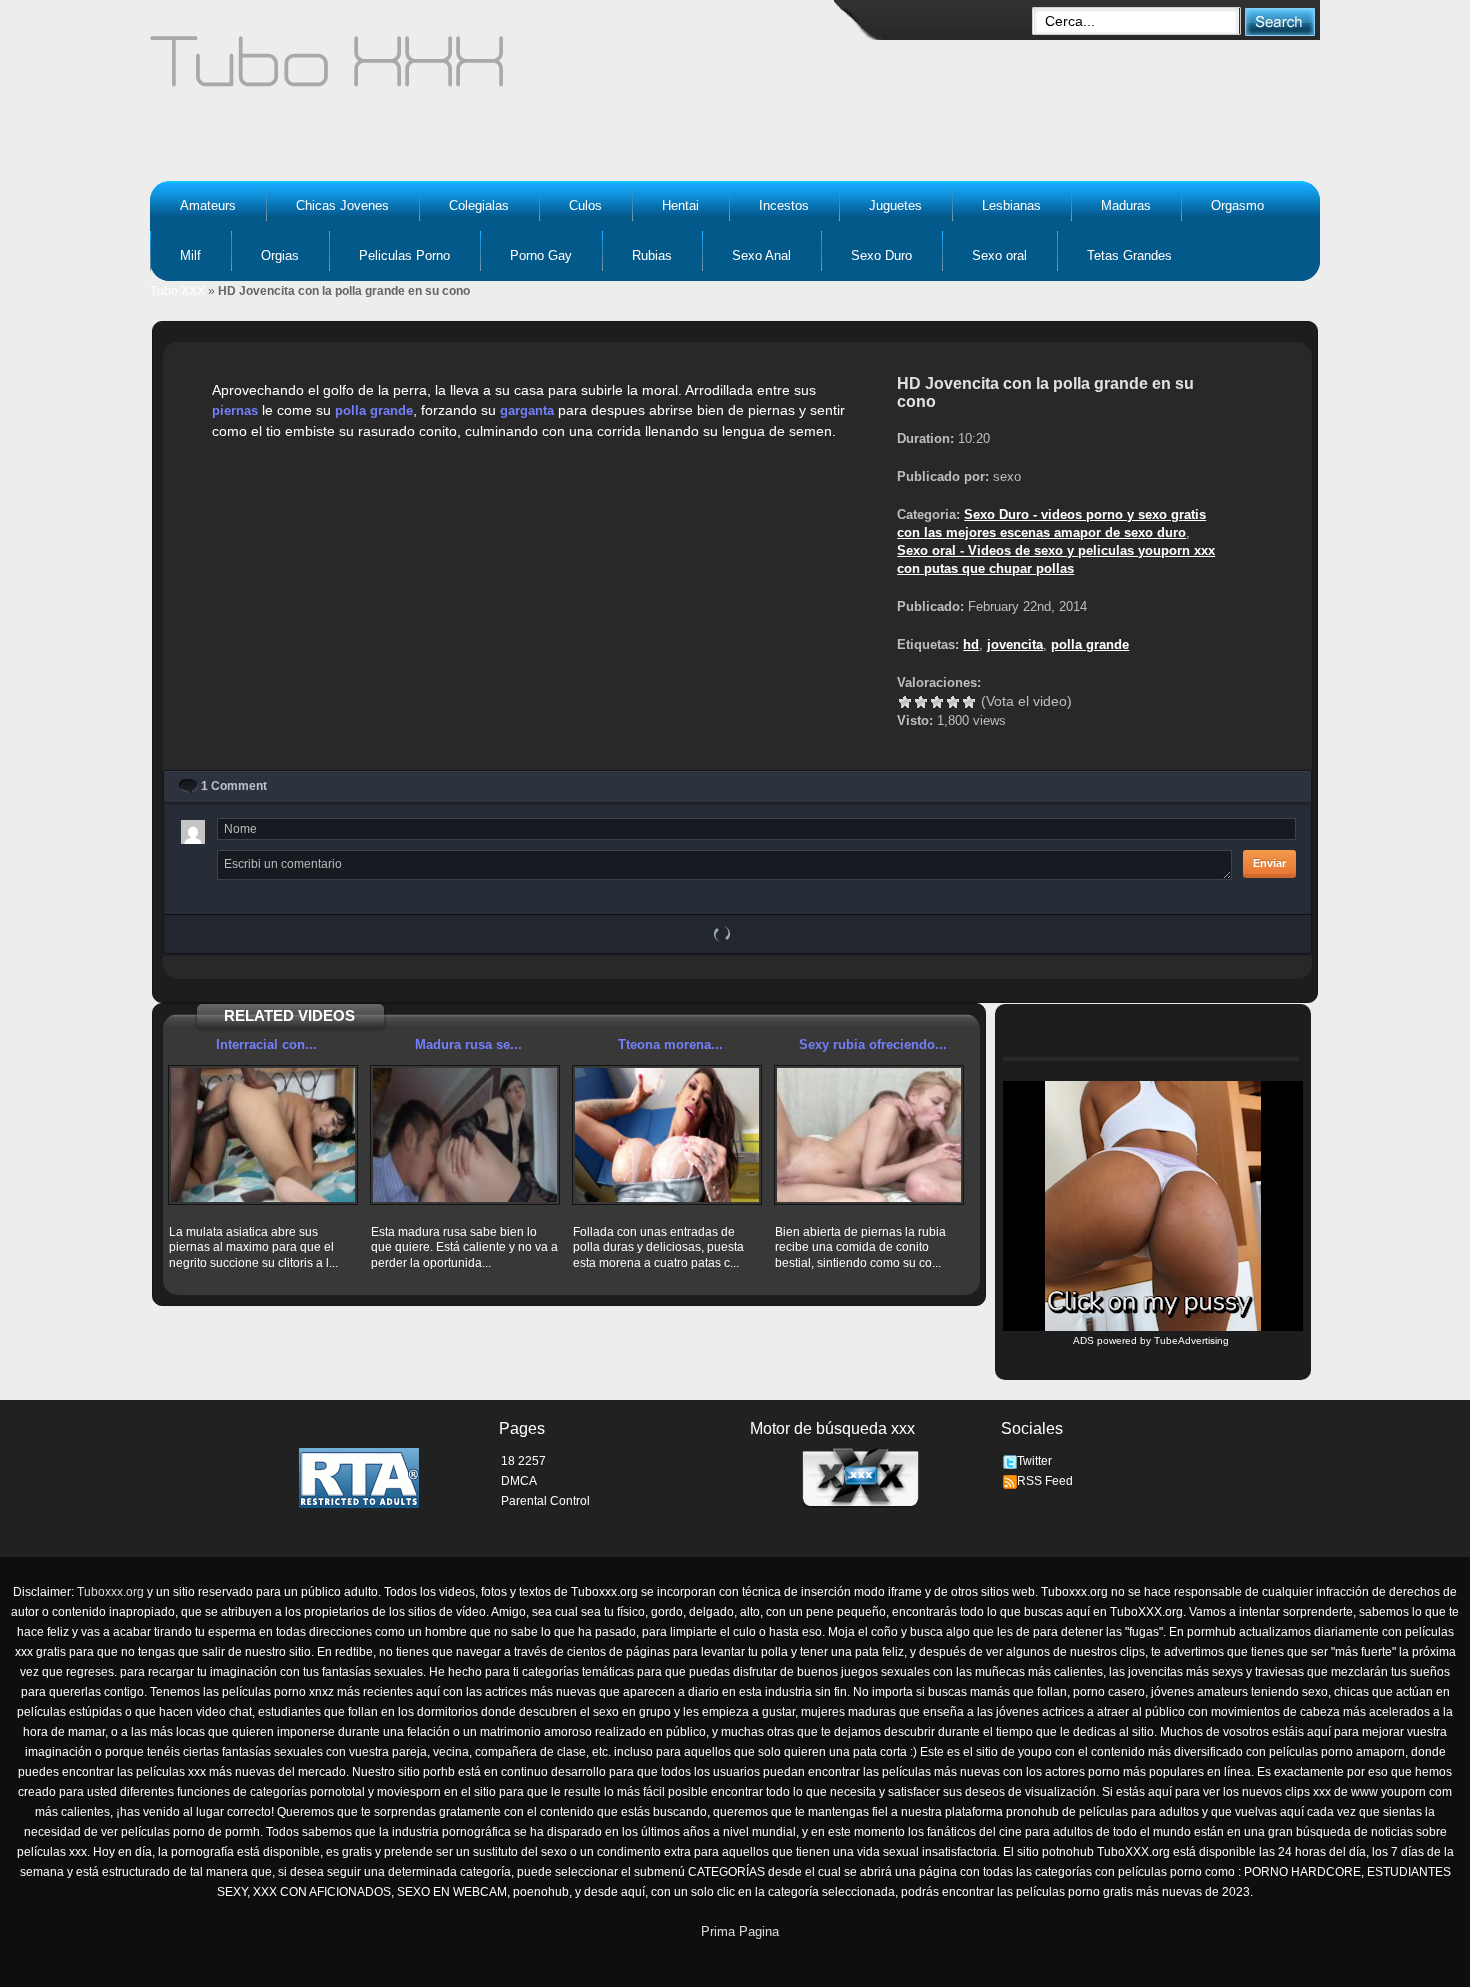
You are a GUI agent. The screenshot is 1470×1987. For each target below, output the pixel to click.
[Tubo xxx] (501, 70)
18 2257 (523, 1461)
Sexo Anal (761, 255)
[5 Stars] (969, 702)
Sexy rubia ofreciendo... (873, 1044)
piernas (235, 410)
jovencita (1015, 644)
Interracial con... (266, 1044)
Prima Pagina (740, 1931)
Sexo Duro (881, 255)
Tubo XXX (177, 291)
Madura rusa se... (468, 1044)
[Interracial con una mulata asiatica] (263, 1135)
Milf (190, 255)
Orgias (280, 255)
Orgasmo (1237, 205)
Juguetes (895, 205)
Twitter (1034, 1461)
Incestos (784, 205)
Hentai (680, 205)
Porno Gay (541, 255)
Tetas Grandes (1129, 255)
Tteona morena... (670, 1044)
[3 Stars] (937, 702)
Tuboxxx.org (110, 1592)
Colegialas (479, 205)
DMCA (519, 1481)
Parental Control (545, 1501)
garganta (527, 410)
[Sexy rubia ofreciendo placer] (869, 1135)
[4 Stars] (953, 702)
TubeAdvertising (1191, 1340)
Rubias (652, 255)
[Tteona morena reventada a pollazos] (667, 1135)
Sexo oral (999, 255)
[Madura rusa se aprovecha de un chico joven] (465, 1135)
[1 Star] (905, 702)
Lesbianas (1011, 205)
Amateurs (208, 205)
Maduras (1126, 205)
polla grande (374, 410)
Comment (234, 786)
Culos (585, 205)
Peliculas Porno (404, 255)
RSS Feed (1045, 1481)
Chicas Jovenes (342, 205)
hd (971, 644)
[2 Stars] (921, 702)
